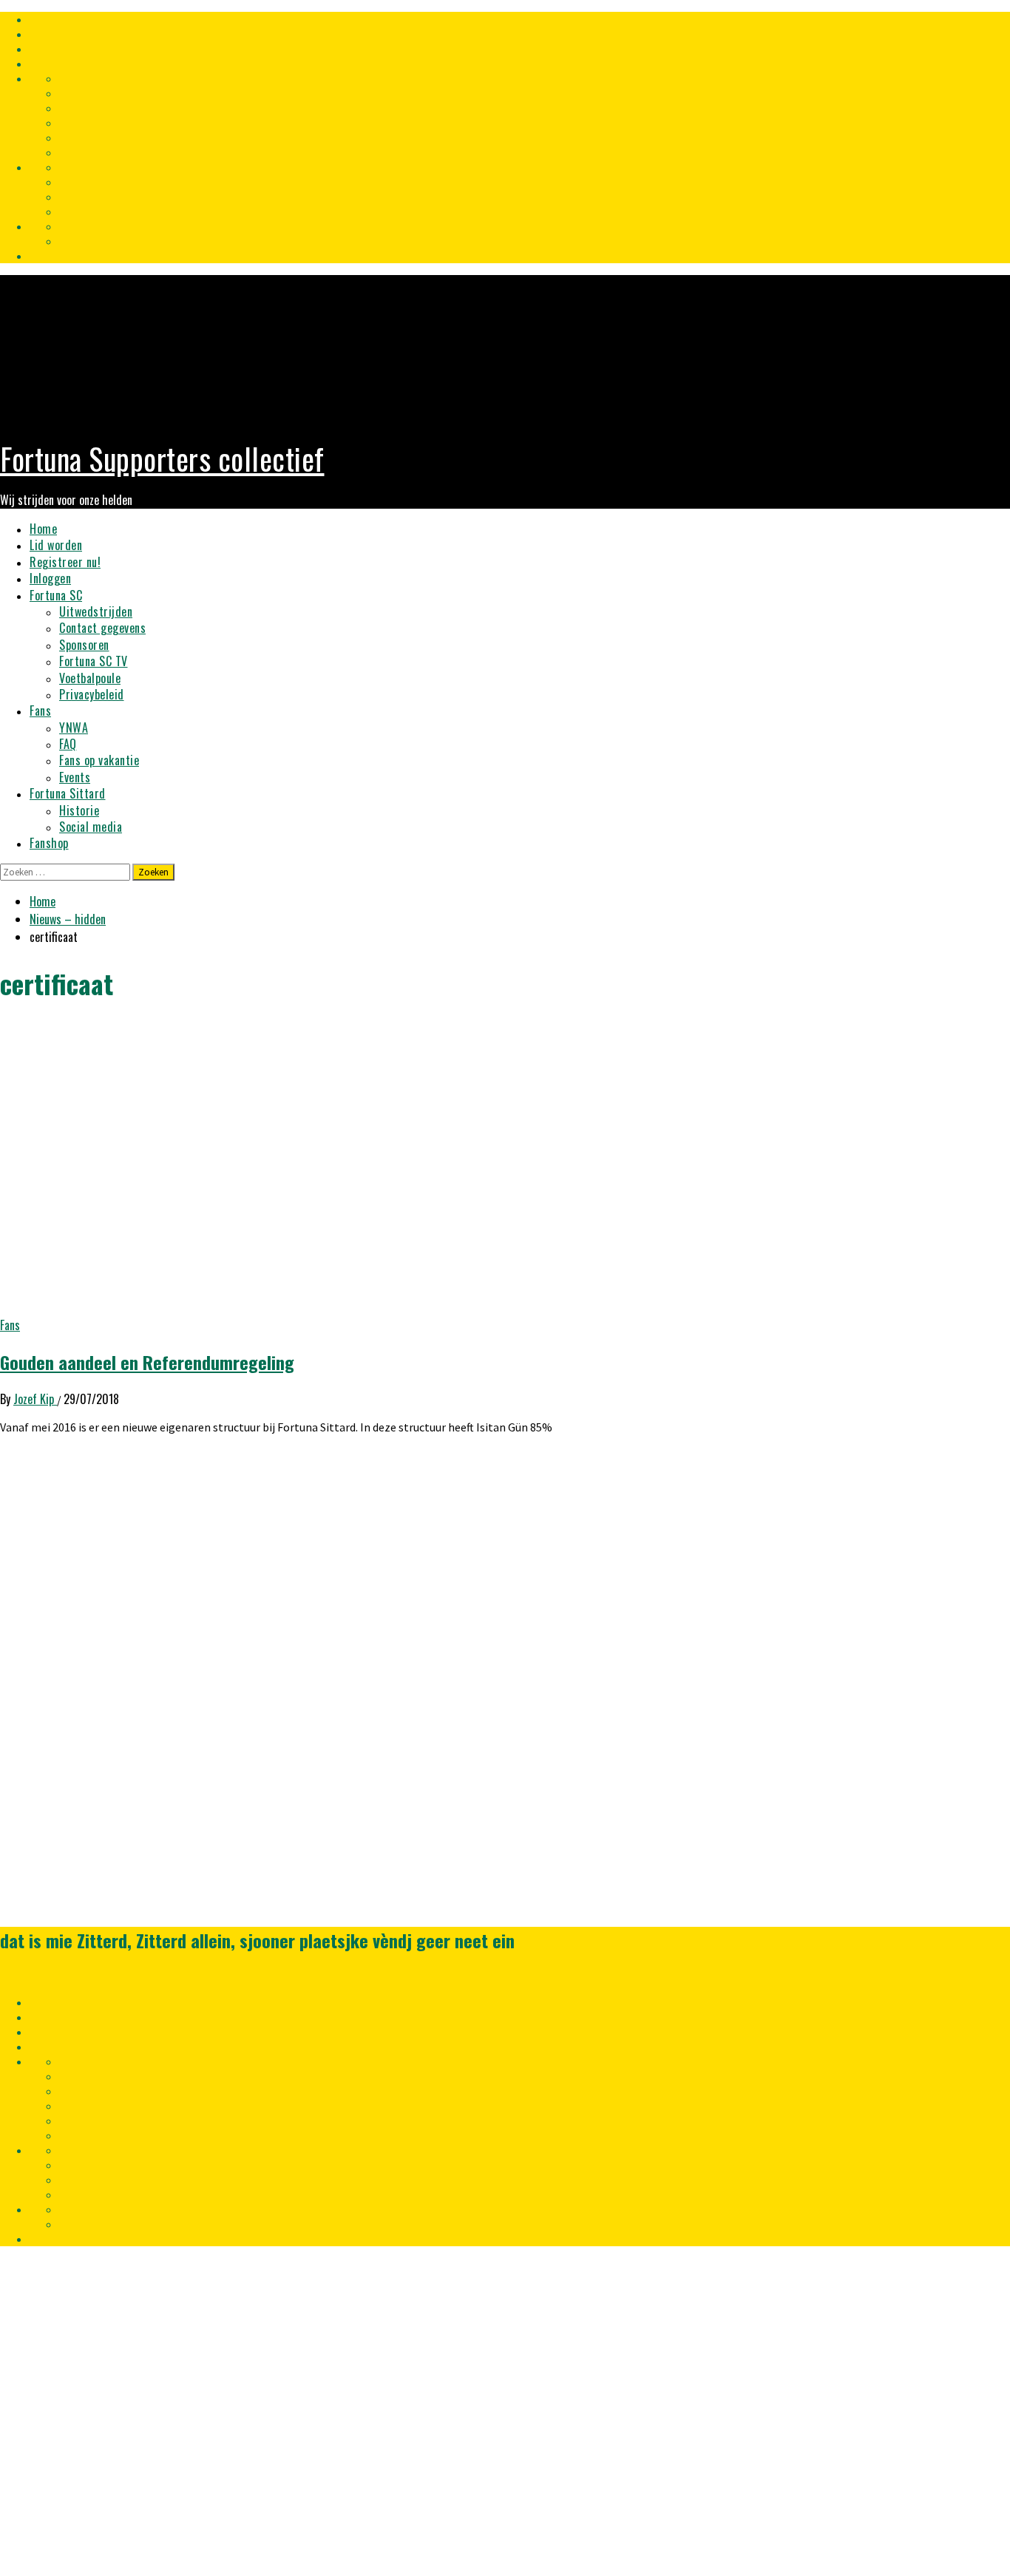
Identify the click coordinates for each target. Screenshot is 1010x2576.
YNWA (74, 728)
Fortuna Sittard (68, 793)
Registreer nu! (65, 562)
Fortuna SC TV (94, 661)
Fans (40, 711)
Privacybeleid (92, 694)
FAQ (68, 744)
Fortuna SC (56, 595)
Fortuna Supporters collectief (162, 458)
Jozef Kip (35, 1399)
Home (43, 529)
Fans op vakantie (99, 760)
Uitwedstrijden (96, 611)
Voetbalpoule (90, 678)
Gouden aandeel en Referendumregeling (147, 1362)
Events (75, 777)
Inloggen (50, 578)
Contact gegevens (102, 628)
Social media (91, 827)
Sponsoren (84, 645)
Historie (79, 810)
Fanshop (49, 843)
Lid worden (56, 545)
